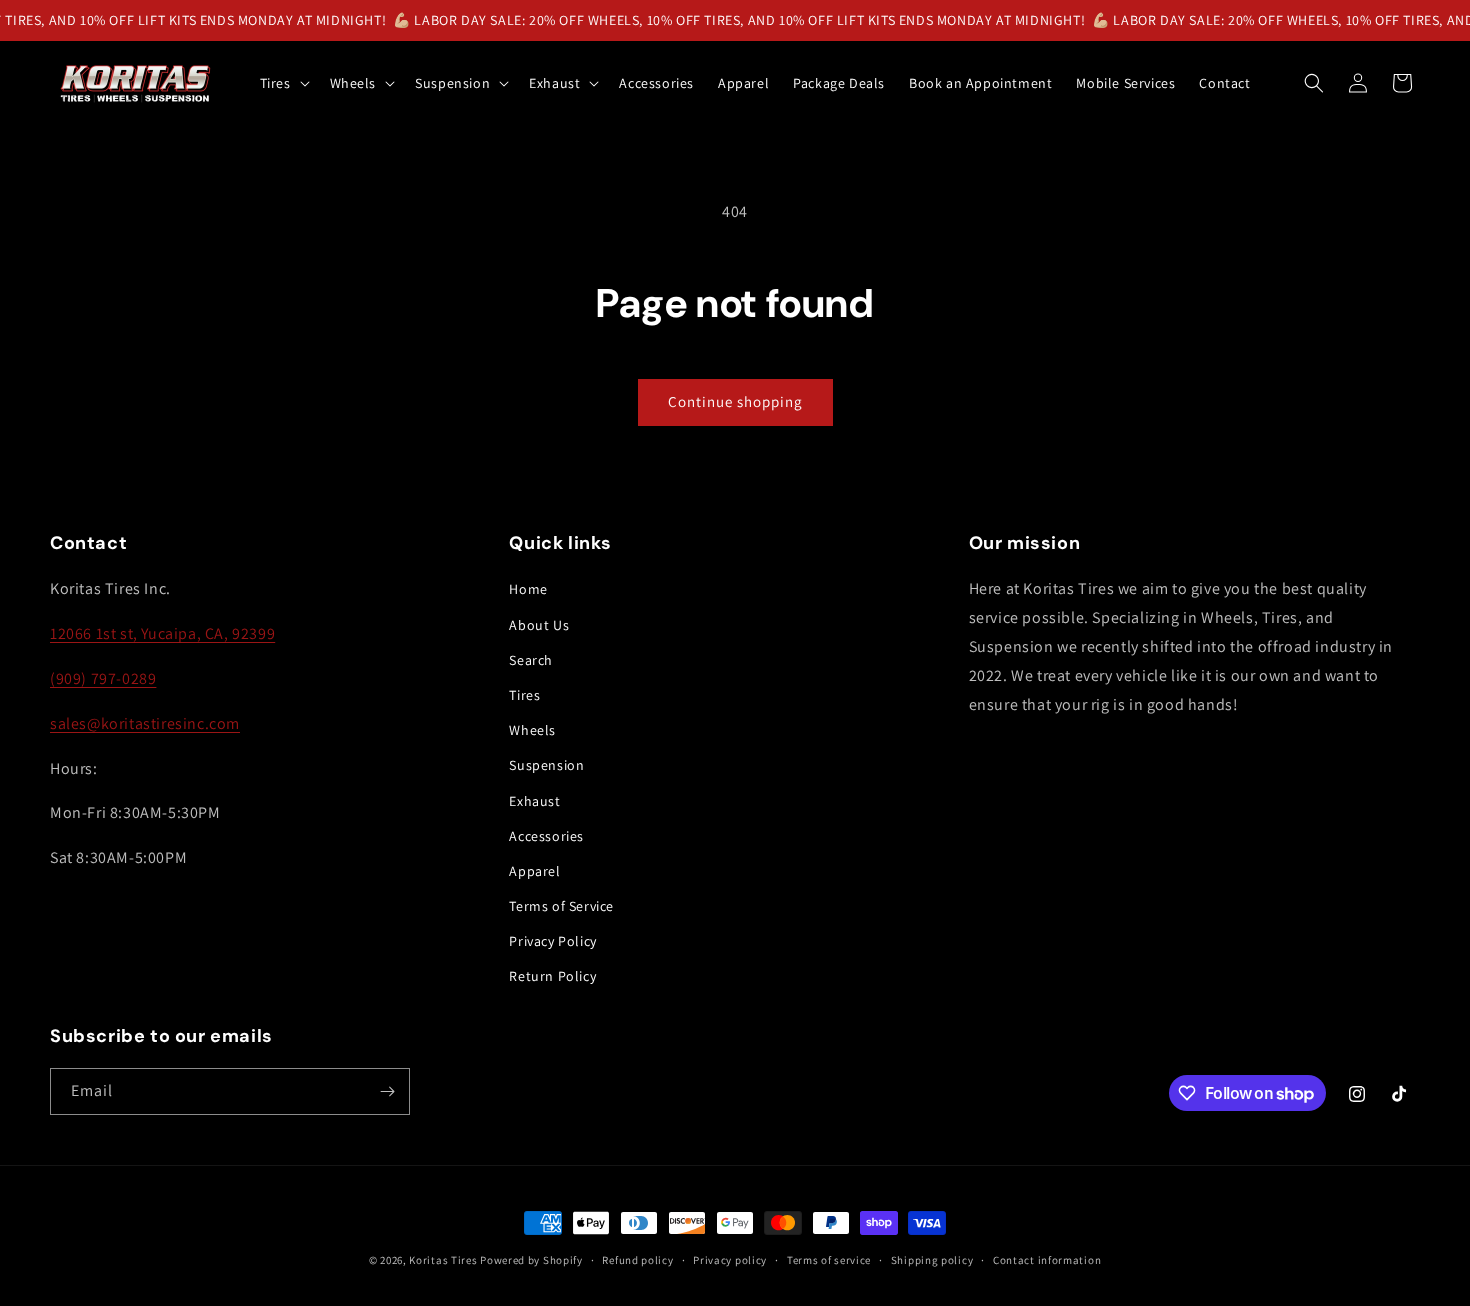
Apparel (534, 871)
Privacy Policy (552, 941)
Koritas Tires (443, 1260)
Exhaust (534, 801)
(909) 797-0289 (103, 678)
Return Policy (552, 976)
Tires (524, 695)
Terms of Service (561, 906)
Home (528, 589)
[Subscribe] (387, 1091)
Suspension (546, 765)
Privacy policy (730, 1260)
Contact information (1047, 1260)
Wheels (532, 730)
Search (531, 660)
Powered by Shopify (531, 1260)
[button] (283, 83)
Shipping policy (932, 1260)
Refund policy (637, 1260)
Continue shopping (735, 401)
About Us (539, 625)
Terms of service (829, 1260)
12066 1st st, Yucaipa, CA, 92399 (162, 633)
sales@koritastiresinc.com (145, 723)
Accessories (546, 836)
